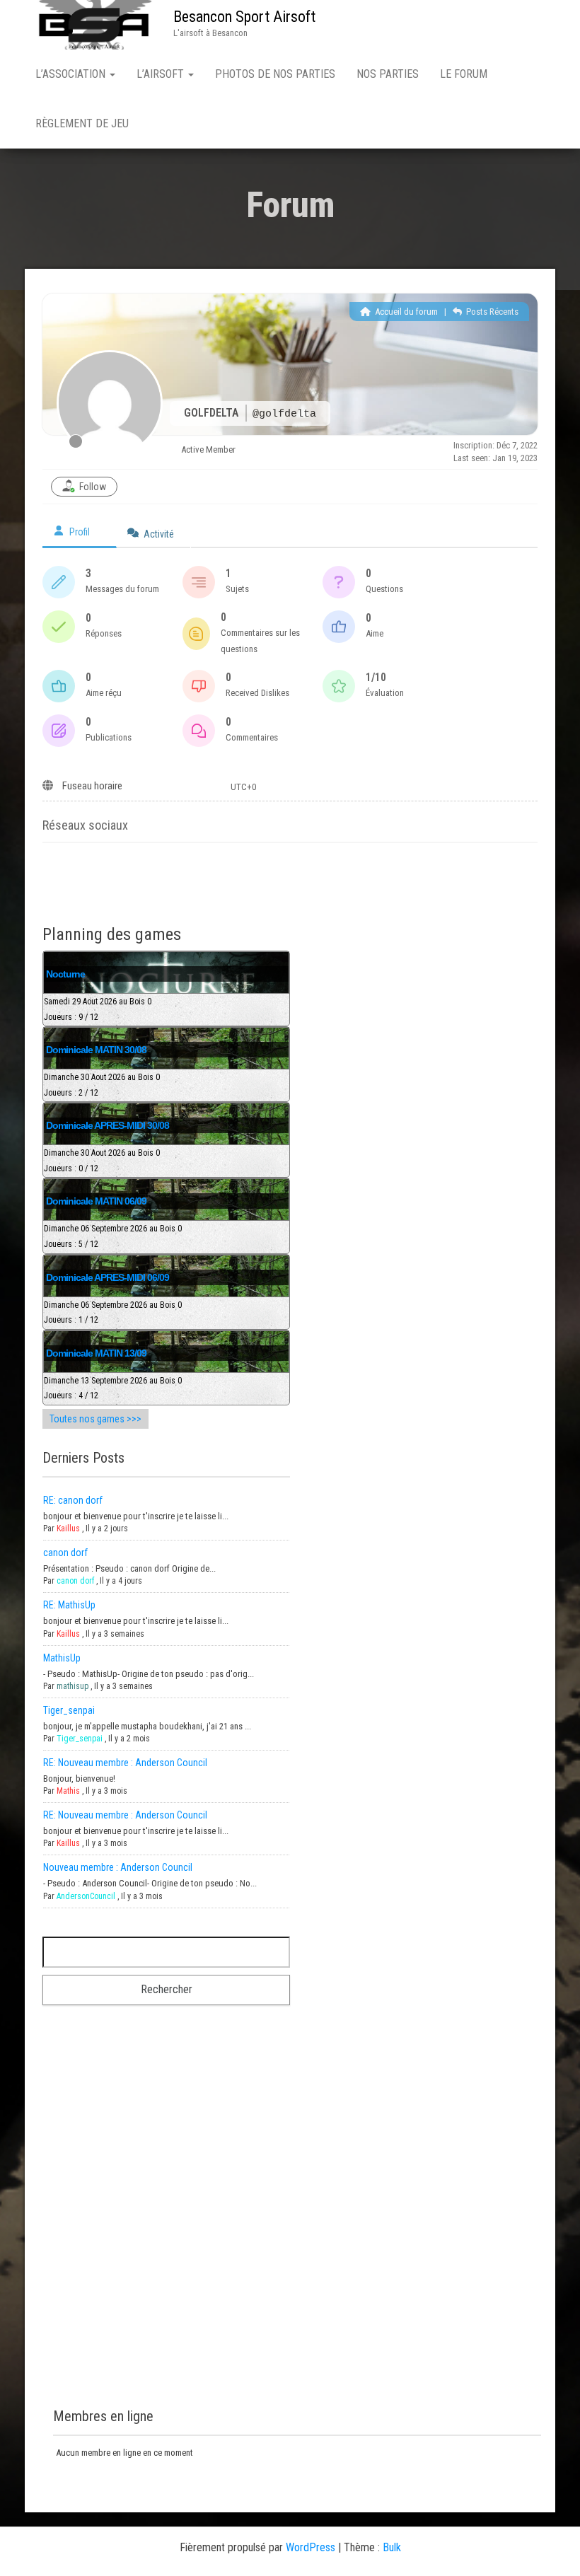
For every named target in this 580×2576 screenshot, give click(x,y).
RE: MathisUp (69, 1605)
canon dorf (65, 1553)
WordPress (311, 2547)
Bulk (392, 2547)
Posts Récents (491, 312)
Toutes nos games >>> (95, 1419)
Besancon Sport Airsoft (244, 17)
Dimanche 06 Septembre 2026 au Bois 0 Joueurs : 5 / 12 (113, 1236)
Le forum (464, 74)
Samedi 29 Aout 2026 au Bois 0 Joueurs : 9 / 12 (98, 1009)
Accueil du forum (405, 312)
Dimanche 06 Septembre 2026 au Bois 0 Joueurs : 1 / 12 (113, 1313)
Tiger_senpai (69, 1710)
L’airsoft (162, 74)
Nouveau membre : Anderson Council (118, 1867)
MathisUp (62, 1658)
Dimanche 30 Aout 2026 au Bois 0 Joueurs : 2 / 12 (102, 1085)
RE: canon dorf (73, 1500)
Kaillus (68, 1528)
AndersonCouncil (86, 1896)
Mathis (68, 1791)
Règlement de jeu (82, 123)
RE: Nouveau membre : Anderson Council (125, 1763)
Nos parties (388, 74)
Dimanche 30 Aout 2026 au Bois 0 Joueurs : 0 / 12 (102, 1161)
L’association (72, 74)
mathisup (72, 1686)
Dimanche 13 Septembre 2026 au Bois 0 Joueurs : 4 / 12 (113, 1388)
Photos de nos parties (275, 74)
